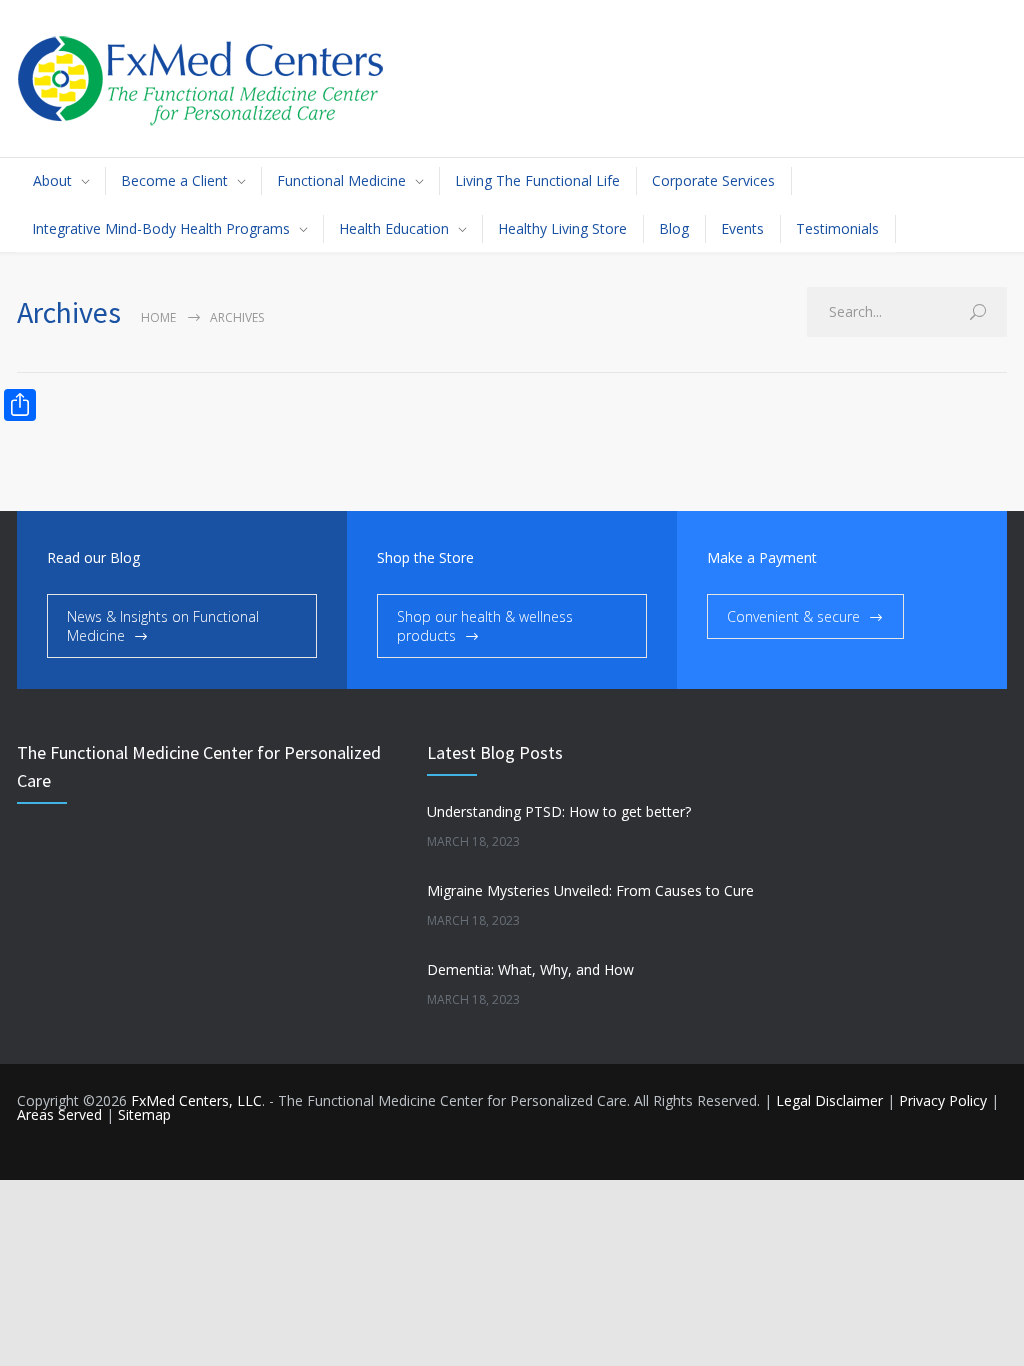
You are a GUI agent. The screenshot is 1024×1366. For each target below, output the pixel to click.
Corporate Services (713, 180)
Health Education (394, 228)
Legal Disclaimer (829, 1100)
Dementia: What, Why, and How (530, 969)
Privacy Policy (943, 1100)
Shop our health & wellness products (485, 626)
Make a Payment (762, 557)
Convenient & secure (793, 616)
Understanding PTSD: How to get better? (559, 811)
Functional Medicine (341, 180)
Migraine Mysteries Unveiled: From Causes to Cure (590, 890)
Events (742, 228)
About (52, 180)
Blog (674, 228)
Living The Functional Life (537, 180)
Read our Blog (93, 557)
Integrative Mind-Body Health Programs (161, 228)
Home (158, 317)
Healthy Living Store (562, 228)
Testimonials (837, 228)
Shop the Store (425, 557)
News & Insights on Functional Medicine (163, 626)
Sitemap (144, 1114)
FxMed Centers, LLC (196, 1100)
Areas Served (59, 1114)
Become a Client (174, 180)
